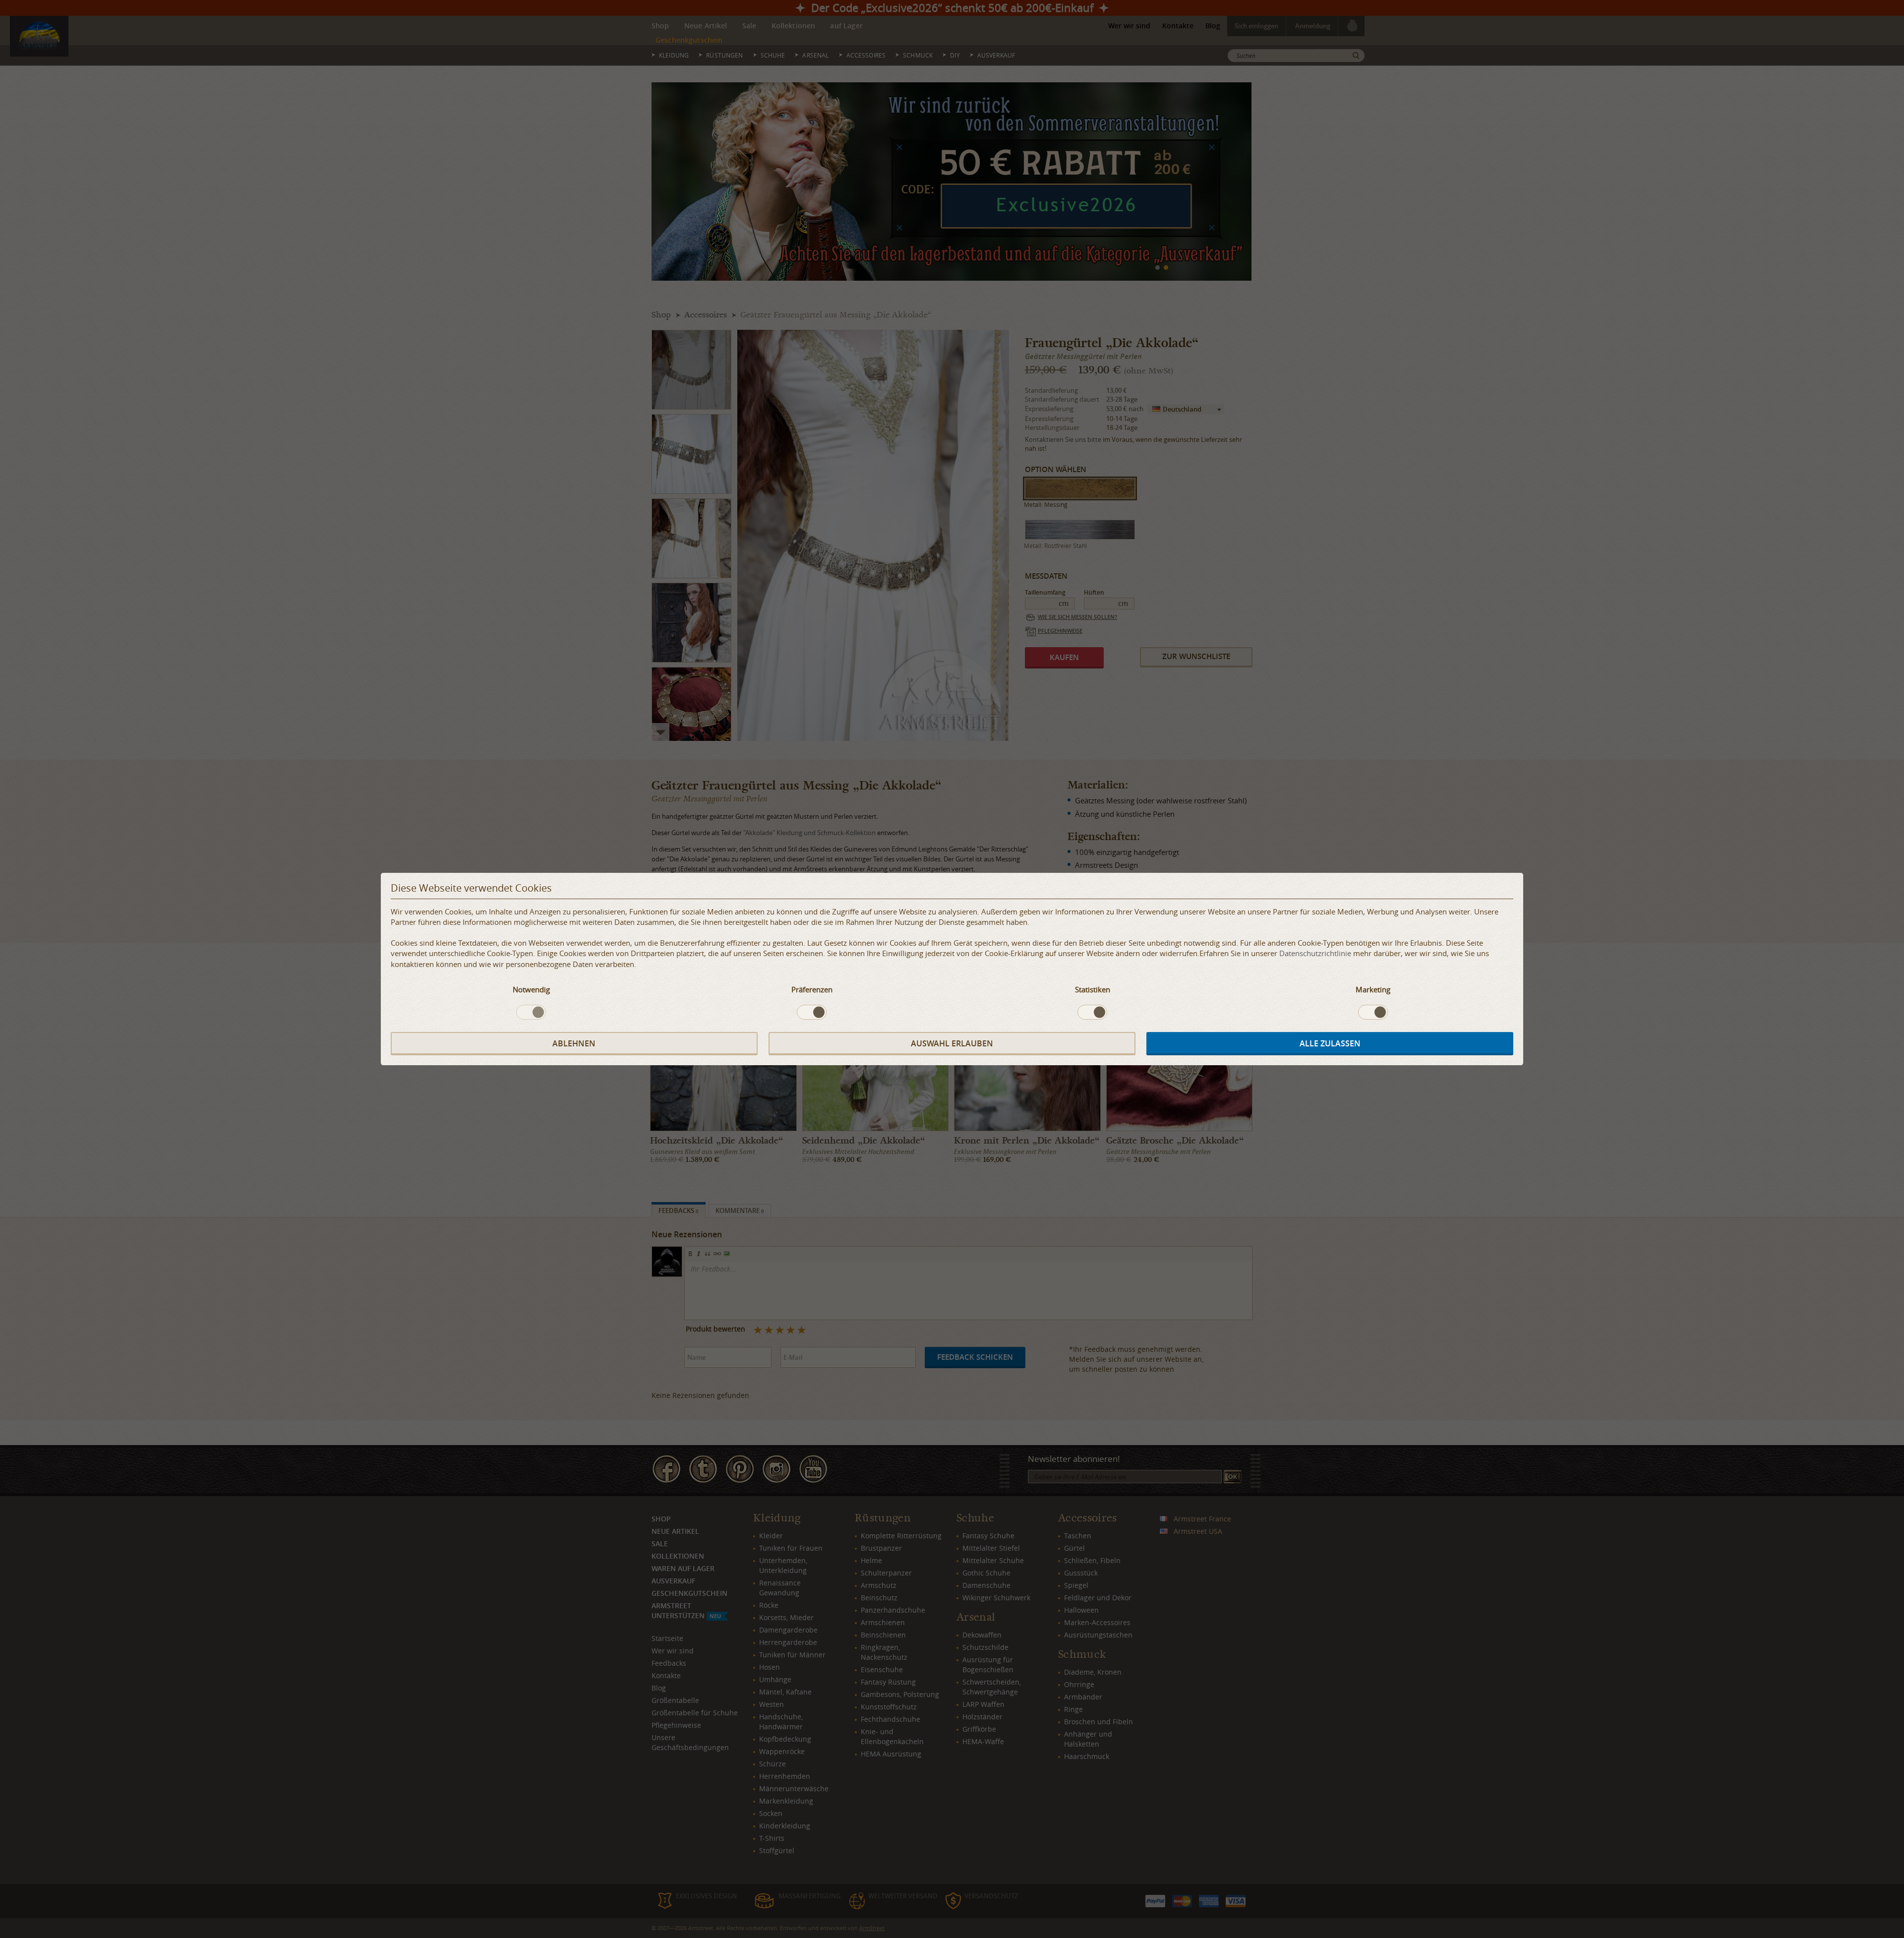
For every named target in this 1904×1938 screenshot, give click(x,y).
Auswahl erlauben (952, 1043)
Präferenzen (812, 989)
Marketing (1373, 989)
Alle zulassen (1330, 1043)
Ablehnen (574, 1043)
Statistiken (1093, 989)
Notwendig (531, 989)
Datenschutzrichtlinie (1315, 953)
